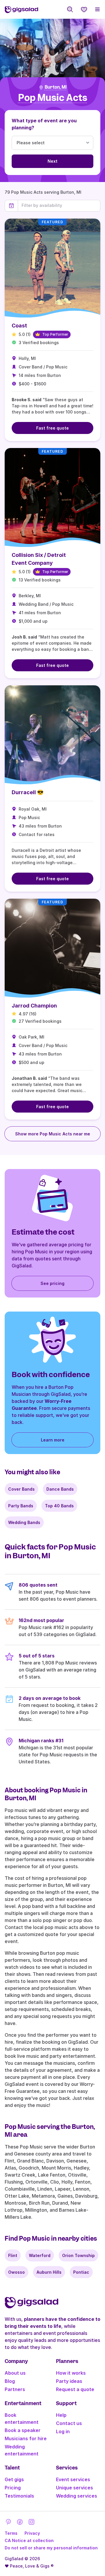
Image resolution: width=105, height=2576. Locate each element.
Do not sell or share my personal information (51, 2548)
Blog (10, 2381)
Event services (73, 2479)
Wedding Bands (24, 1522)
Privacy (32, 2533)
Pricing (13, 2488)
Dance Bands (60, 1489)
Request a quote (75, 2389)
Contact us (69, 2423)
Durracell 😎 (28, 792)
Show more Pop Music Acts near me (53, 1134)
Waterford (40, 2255)
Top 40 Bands (59, 1506)
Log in (63, 2431)
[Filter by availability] (59, 205)
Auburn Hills (49, 2272)
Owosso (16, 2272)
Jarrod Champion (34, 1006)
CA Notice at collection (29, 2540)
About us (15, 2373)
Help (61, 2415)
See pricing (52, 1283)
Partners (15, 2389)
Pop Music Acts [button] (53, 98)
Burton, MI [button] (56, 87)
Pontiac (81, 2272)
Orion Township (78, 2255)
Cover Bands (21, 1489)
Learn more (53, 1440)
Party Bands (21, 1506)
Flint (13, 2255)
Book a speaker (23, 2430)
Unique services (75, 2488)
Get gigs (14, 2479)
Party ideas (69, 2381)
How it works (71, 2373)
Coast (19, 326)
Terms (11, 2533)
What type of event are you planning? (44, 124)
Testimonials (19, 2496)
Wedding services (77, 2496)
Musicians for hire (26, 2438)
